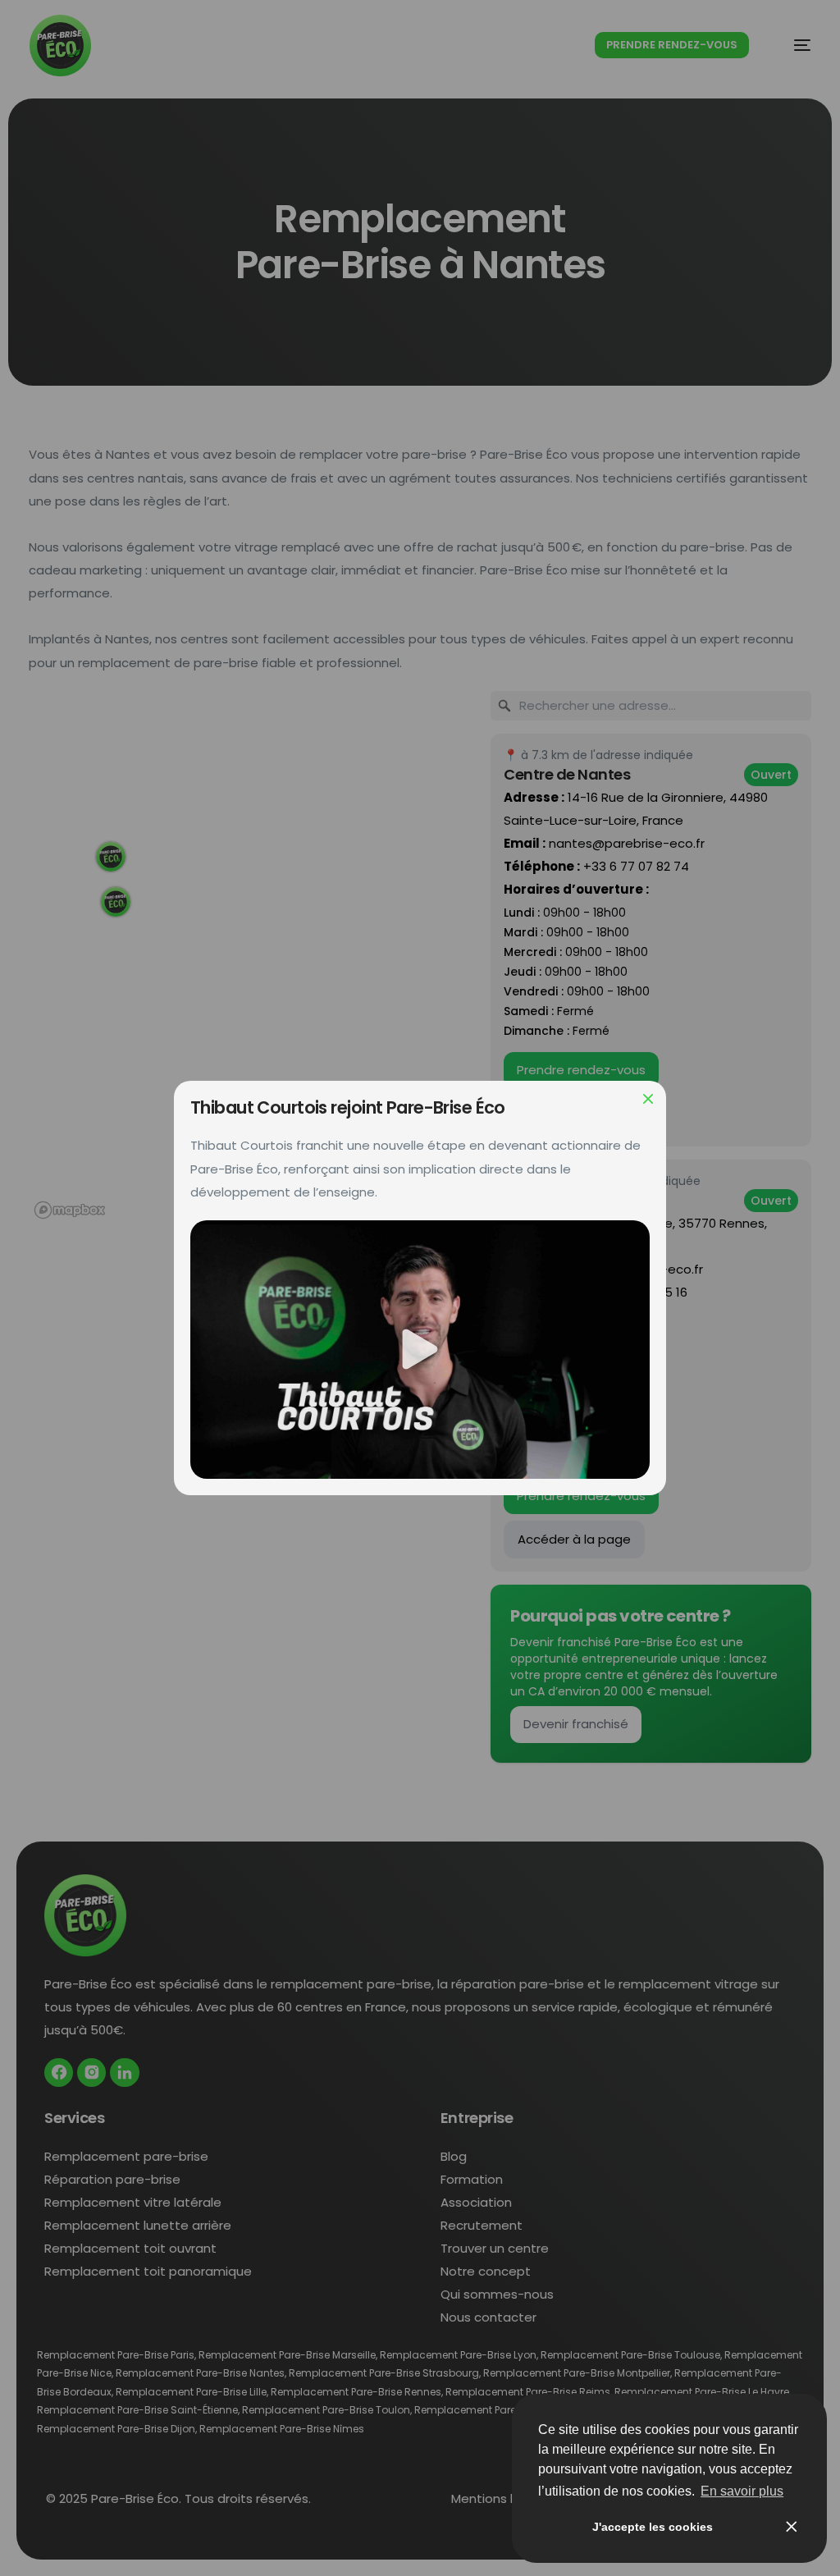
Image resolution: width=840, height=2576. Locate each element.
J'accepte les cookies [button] (653, 2527)
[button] (420, 1350)
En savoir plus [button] (742, 2491)
